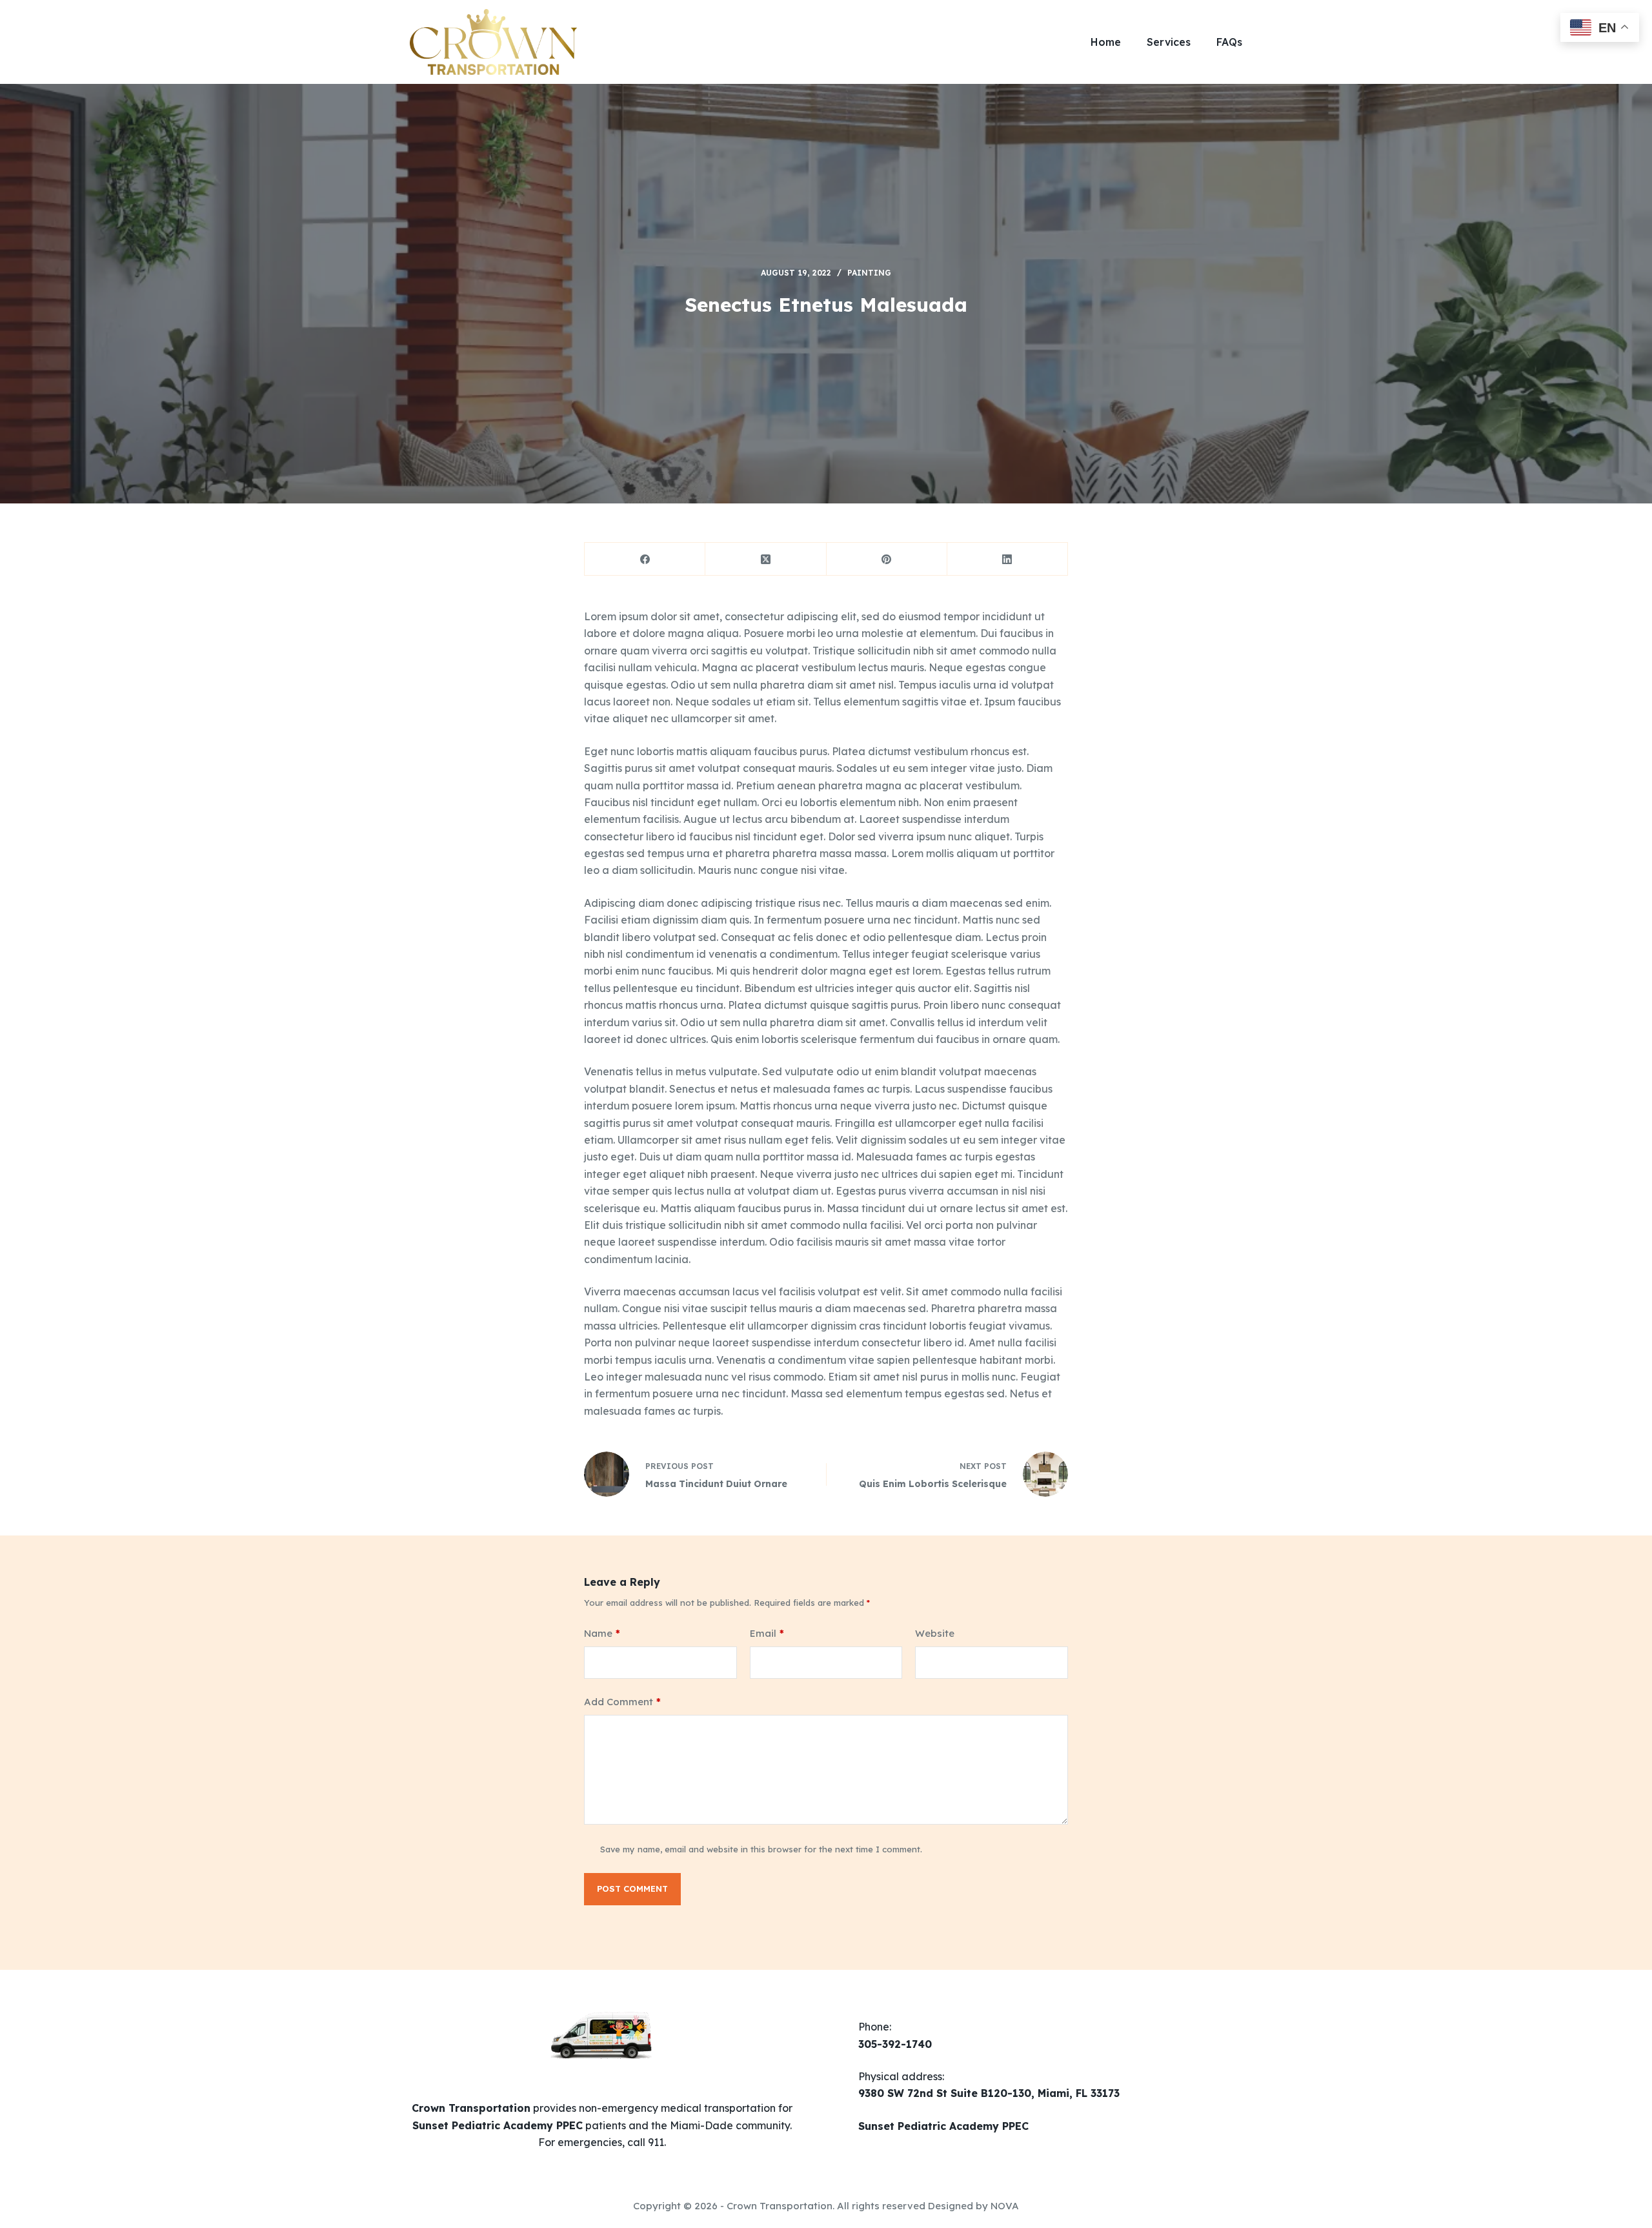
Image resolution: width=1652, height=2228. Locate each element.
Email (767, 1633)
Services (1169, 42)
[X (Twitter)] (766, 559)
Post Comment (632, 1889)
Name (602, 1633)
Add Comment (622, 1702)
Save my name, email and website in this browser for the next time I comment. (761, 1849)
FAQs (1229, 42)
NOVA (1005, 2206)
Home (1106, 42)
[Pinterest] (887, 559)
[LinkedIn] (1008, 559)
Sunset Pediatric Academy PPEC (943, 2126)
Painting (869, 273)
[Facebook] (645, 559)
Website (935, 1633)
